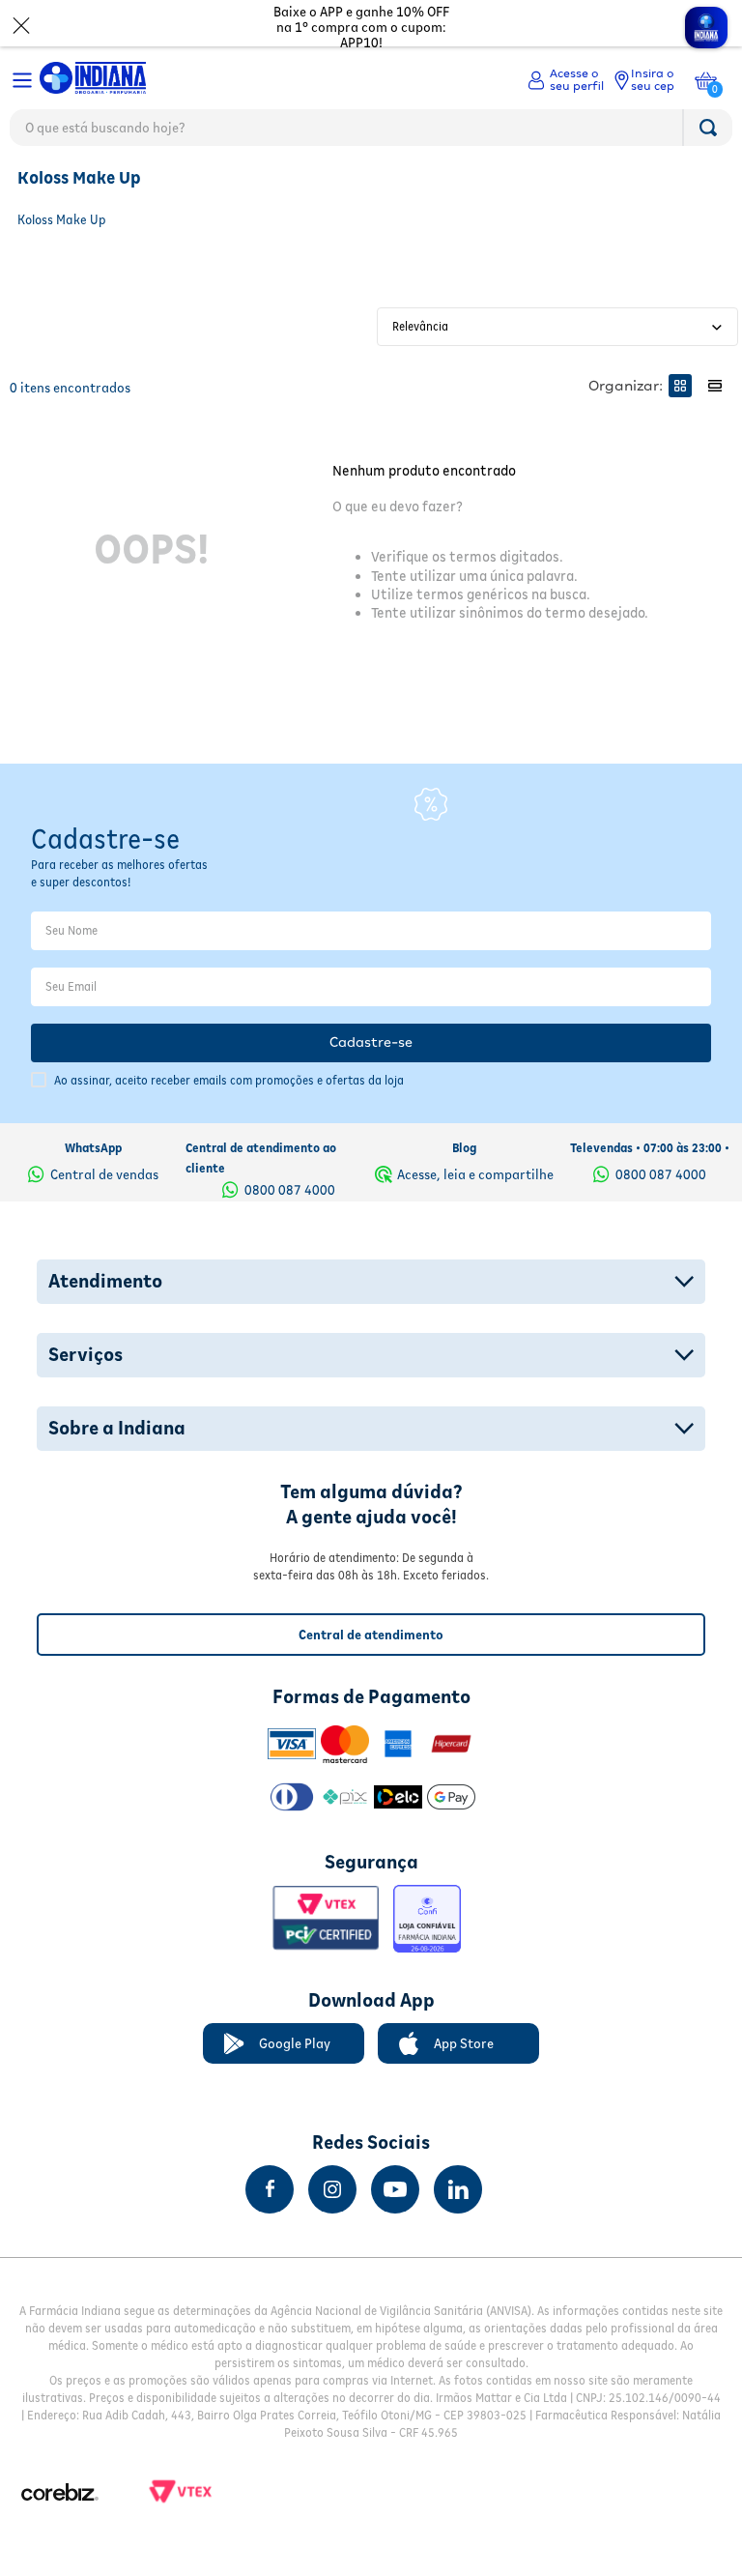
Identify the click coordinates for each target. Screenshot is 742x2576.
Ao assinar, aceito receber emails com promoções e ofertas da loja (229, 1080)
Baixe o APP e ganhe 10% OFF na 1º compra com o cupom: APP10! (361, 27)
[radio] (680, 386)
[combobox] (371, 132)
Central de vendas (104, 1174)
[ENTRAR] (566, 80)
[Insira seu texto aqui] (270, 2189)
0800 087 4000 (290, 1190)
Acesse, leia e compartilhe (475, 1174)
